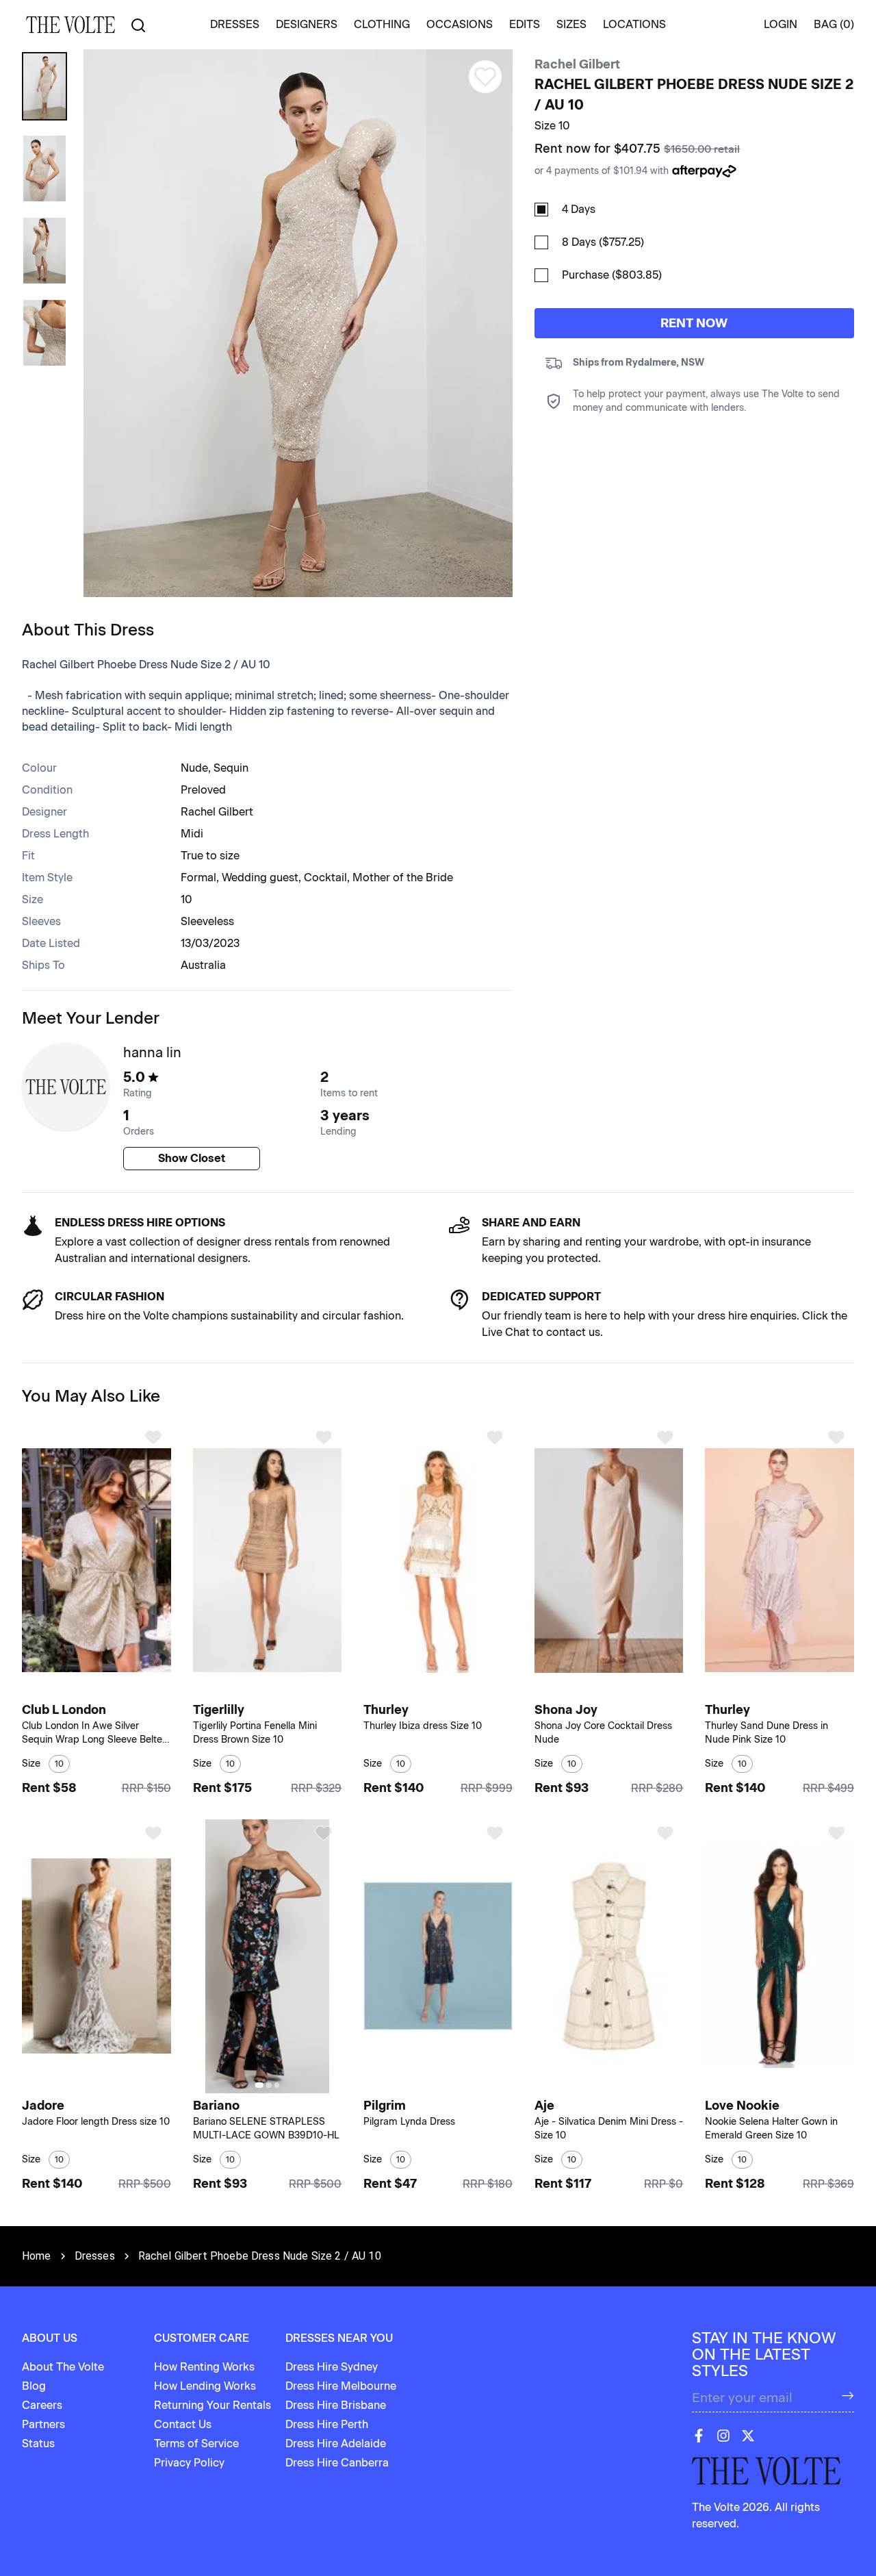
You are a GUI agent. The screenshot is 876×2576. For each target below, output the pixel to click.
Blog (34, 2386)
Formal (198, 877)
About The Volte (63, 2367)
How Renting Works (204, 2367)
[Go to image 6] (117, 2085)
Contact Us (183, 2424)
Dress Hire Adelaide (336, 2444)
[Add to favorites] (153, 1437)
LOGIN (781, 24)
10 (186, 899)
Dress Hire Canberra (337, 2463)
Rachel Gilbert (577, 64)
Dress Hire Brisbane (336, 2405)
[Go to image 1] (85, 1689)
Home (37, 2256)
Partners (43, 2424)
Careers (42, 2405)
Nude (194, 768)
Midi (192, 834)
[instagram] (723, 2436)
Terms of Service (196, 2444)
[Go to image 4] (109, 1689)
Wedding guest (260, 877)
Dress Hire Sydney (332, 2367)
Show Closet (192, 1158)
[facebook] (699, 2436)
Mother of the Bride (403, 877)
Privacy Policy (189, 2463)
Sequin (231, 768)
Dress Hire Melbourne (341, 2386)
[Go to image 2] (94, 1689)
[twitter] (748, 2436)
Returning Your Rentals (212, 2405)
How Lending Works (205, 2386)
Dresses (95, 2256)
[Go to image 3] (102, 1689)
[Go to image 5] (109, 2085)
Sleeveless (207, 921)
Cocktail (325, 877)
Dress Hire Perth (327, 2424)
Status (38, 2444)
